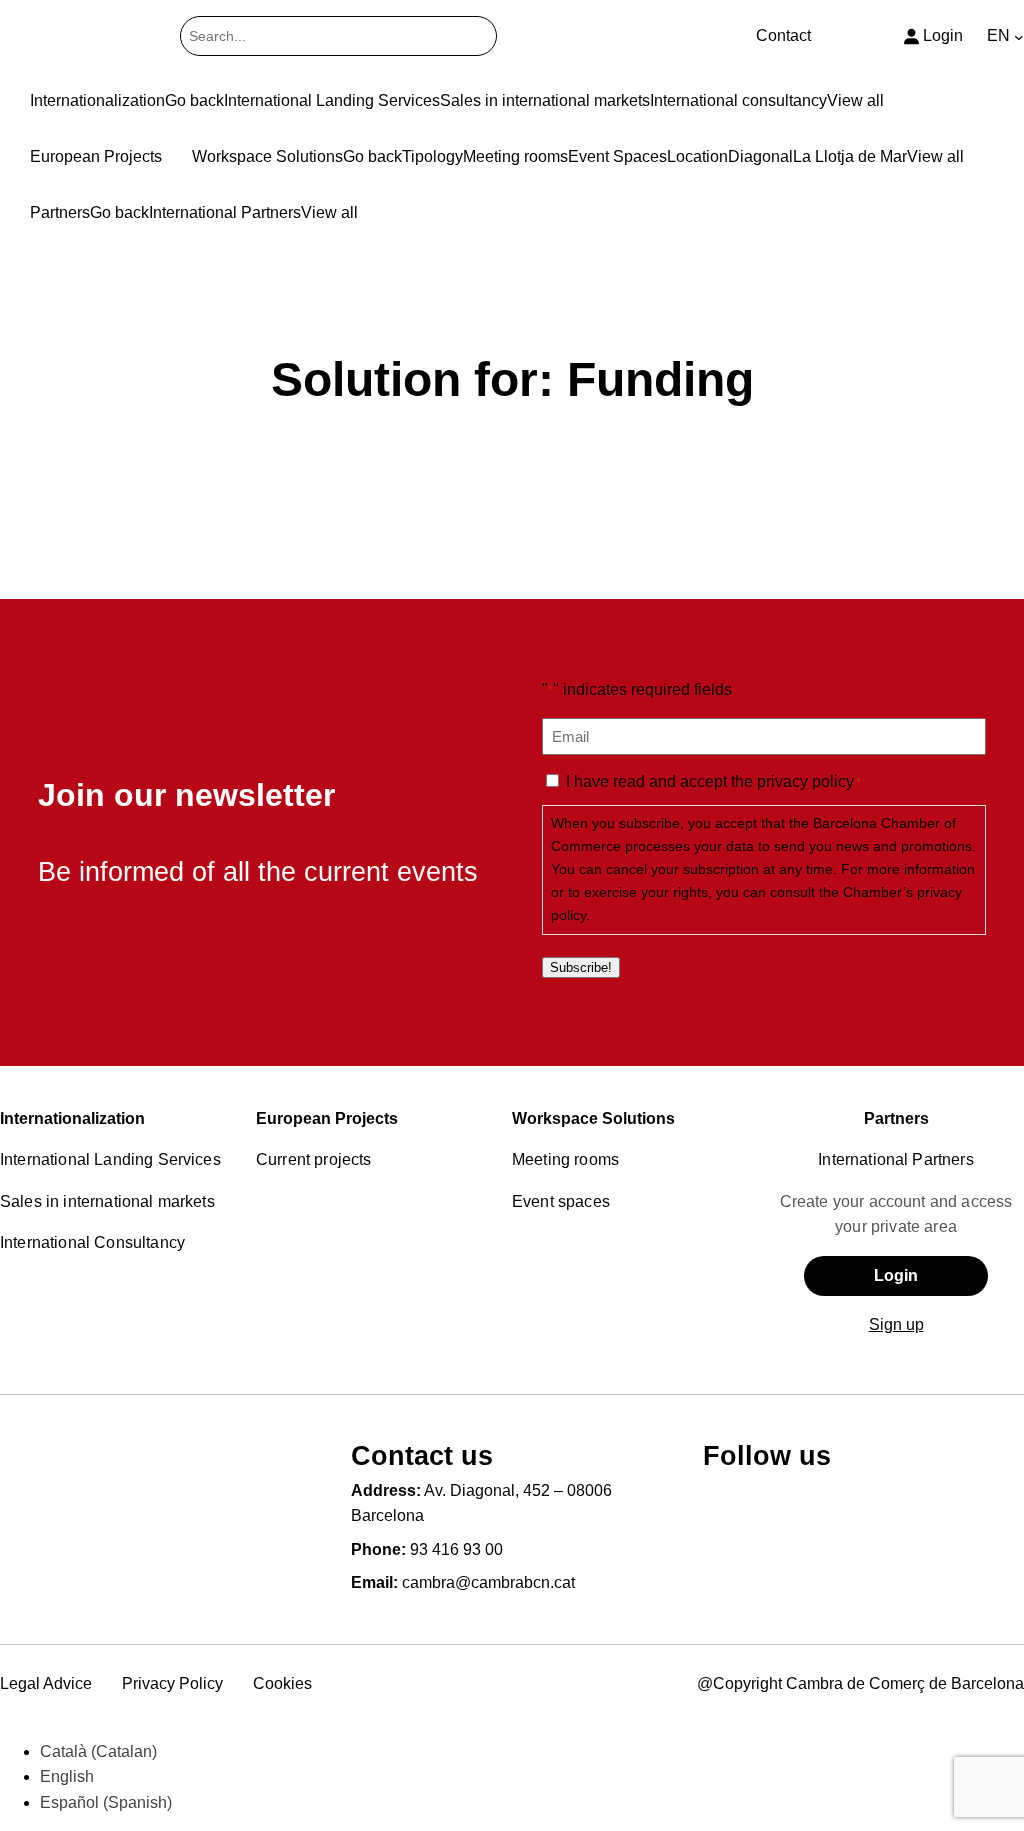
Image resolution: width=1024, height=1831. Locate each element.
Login (896, 1275)
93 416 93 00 (456, 1549)
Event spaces (561, 1201)
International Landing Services (110, 1159)
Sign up (896, 1324)
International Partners (896, 1159)
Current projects (314, 1159)
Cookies (282, 1683)
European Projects (327, 1118)
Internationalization (72, 1118)
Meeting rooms (565, 1159)
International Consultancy (92, 1242)
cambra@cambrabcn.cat (488, 1582)
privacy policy (805, 781)
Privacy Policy (172, 1683)
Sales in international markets (107, 1201)
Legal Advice (46, 1683)
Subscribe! (581, 967)
